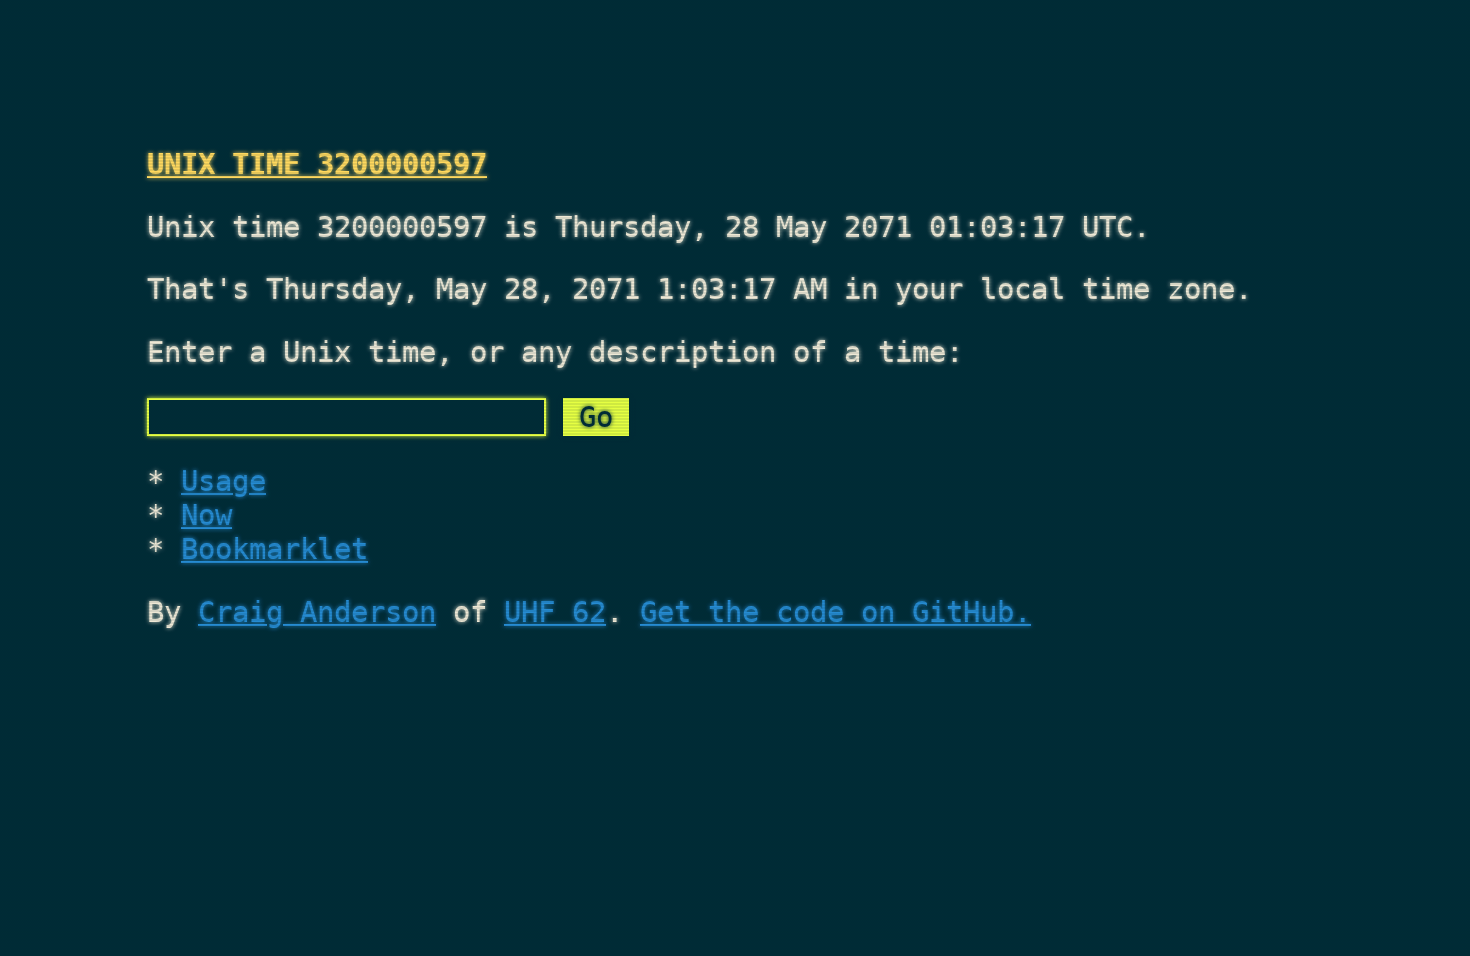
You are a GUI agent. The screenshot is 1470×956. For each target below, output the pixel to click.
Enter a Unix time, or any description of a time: (555, 352)
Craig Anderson (317, 612)
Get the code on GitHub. (835, 612)
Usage (223, 481)
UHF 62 (555, 612)
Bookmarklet (274, 549)
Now (206, 515)
